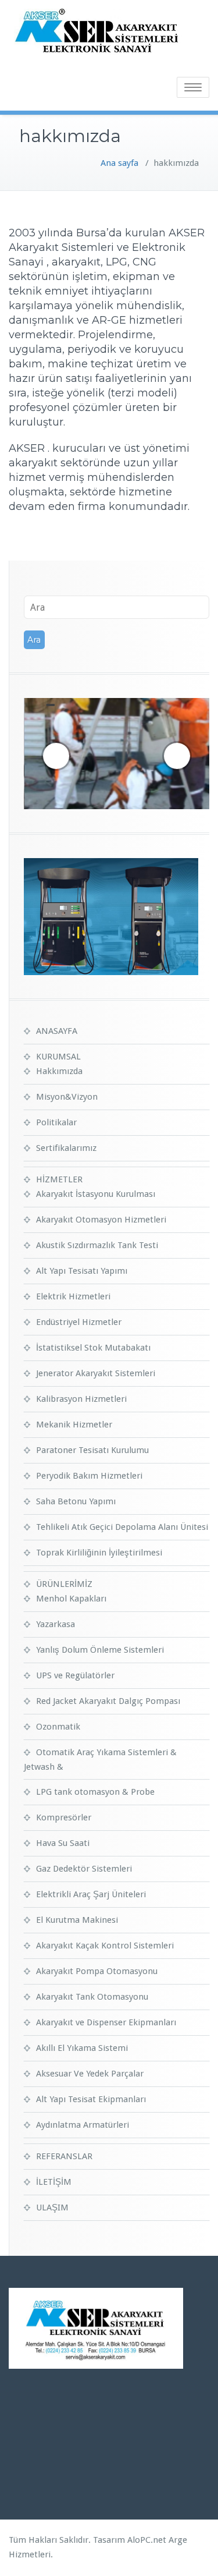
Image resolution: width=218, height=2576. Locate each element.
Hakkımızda (59, 1071)
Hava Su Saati (63, 1843)
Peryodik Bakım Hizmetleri (89, 1476)
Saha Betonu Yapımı (76, 1501)
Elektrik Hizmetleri (73, 1296)
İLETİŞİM (54, 2182)
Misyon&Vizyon (67, 1097)
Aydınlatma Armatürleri (83, 2125)
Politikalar (56, 1122)
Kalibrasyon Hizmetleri (81, 1399)
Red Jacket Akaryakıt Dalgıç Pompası (108, 1701)
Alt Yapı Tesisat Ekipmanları (91, 2099)
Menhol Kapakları (71, 1599)
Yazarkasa (56, 1624)
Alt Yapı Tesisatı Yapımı (82, 1271)
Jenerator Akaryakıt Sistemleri (96, 1373)
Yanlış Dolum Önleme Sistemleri (100, 1650)
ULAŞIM (52, 2208)
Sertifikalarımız (66, 1148)
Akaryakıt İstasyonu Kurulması (96, 1194)
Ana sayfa (119, 163)
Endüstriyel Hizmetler (79, 1322)
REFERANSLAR (64, 2156)
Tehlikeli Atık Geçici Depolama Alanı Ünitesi (122, 1527)
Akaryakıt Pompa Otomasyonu (97, 1971)
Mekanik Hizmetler (74, 1425)
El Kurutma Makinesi (77, 1920)
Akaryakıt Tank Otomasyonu (92, 1997)
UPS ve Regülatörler (75, 1675)
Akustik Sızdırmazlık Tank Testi (97, 1245)
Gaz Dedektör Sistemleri (84, 1869)
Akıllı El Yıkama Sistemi (82, 2048)
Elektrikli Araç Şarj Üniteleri (91, 1894)
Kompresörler (64, 1817)
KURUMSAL (58, 1057)
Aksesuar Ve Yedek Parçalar (90, 2074)
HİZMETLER (59, 1179)
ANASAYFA (57, 1031)
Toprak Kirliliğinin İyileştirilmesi (99, 1553)
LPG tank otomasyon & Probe (95, 1792)
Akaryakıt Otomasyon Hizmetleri (101, 1220)
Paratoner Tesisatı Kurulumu (92, 1450)
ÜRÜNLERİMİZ (64, 1584)
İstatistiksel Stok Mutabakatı (93, 1348)
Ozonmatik (58, 1727)
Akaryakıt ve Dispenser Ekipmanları (106, 2022)
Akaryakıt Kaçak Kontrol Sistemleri (105, 1946)
